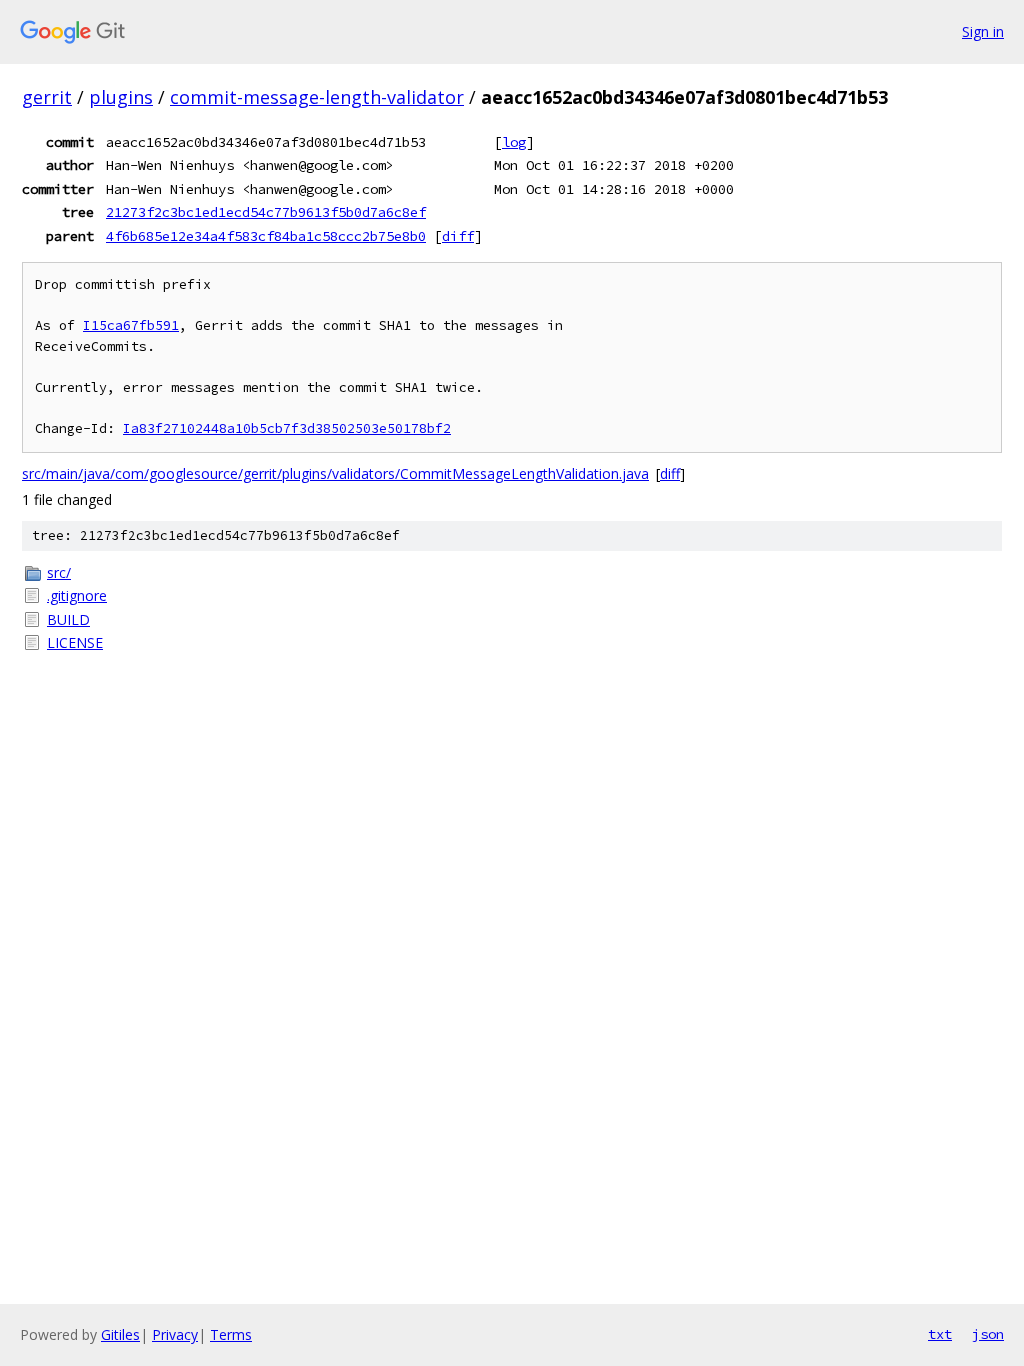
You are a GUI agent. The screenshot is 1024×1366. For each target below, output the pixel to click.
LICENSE (75, 642)
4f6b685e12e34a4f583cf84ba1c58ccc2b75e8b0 (266, 236)
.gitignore (77, 595)
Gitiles (120, 1334)
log (514, 142)
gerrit (47, 97)
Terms (231, 1334)
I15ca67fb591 (131, 325)
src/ (59, 572)
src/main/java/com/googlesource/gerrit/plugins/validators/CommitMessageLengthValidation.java (335, 473)
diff (458, 236)
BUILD (68, 619)
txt (940, 1334)
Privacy (175, 1334)
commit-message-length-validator (317, 97)
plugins (121, 97)
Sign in (983, 31)
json (988, 1334)
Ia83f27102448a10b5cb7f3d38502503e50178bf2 (287, 428)
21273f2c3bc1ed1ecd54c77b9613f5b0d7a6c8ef (266, 212)
